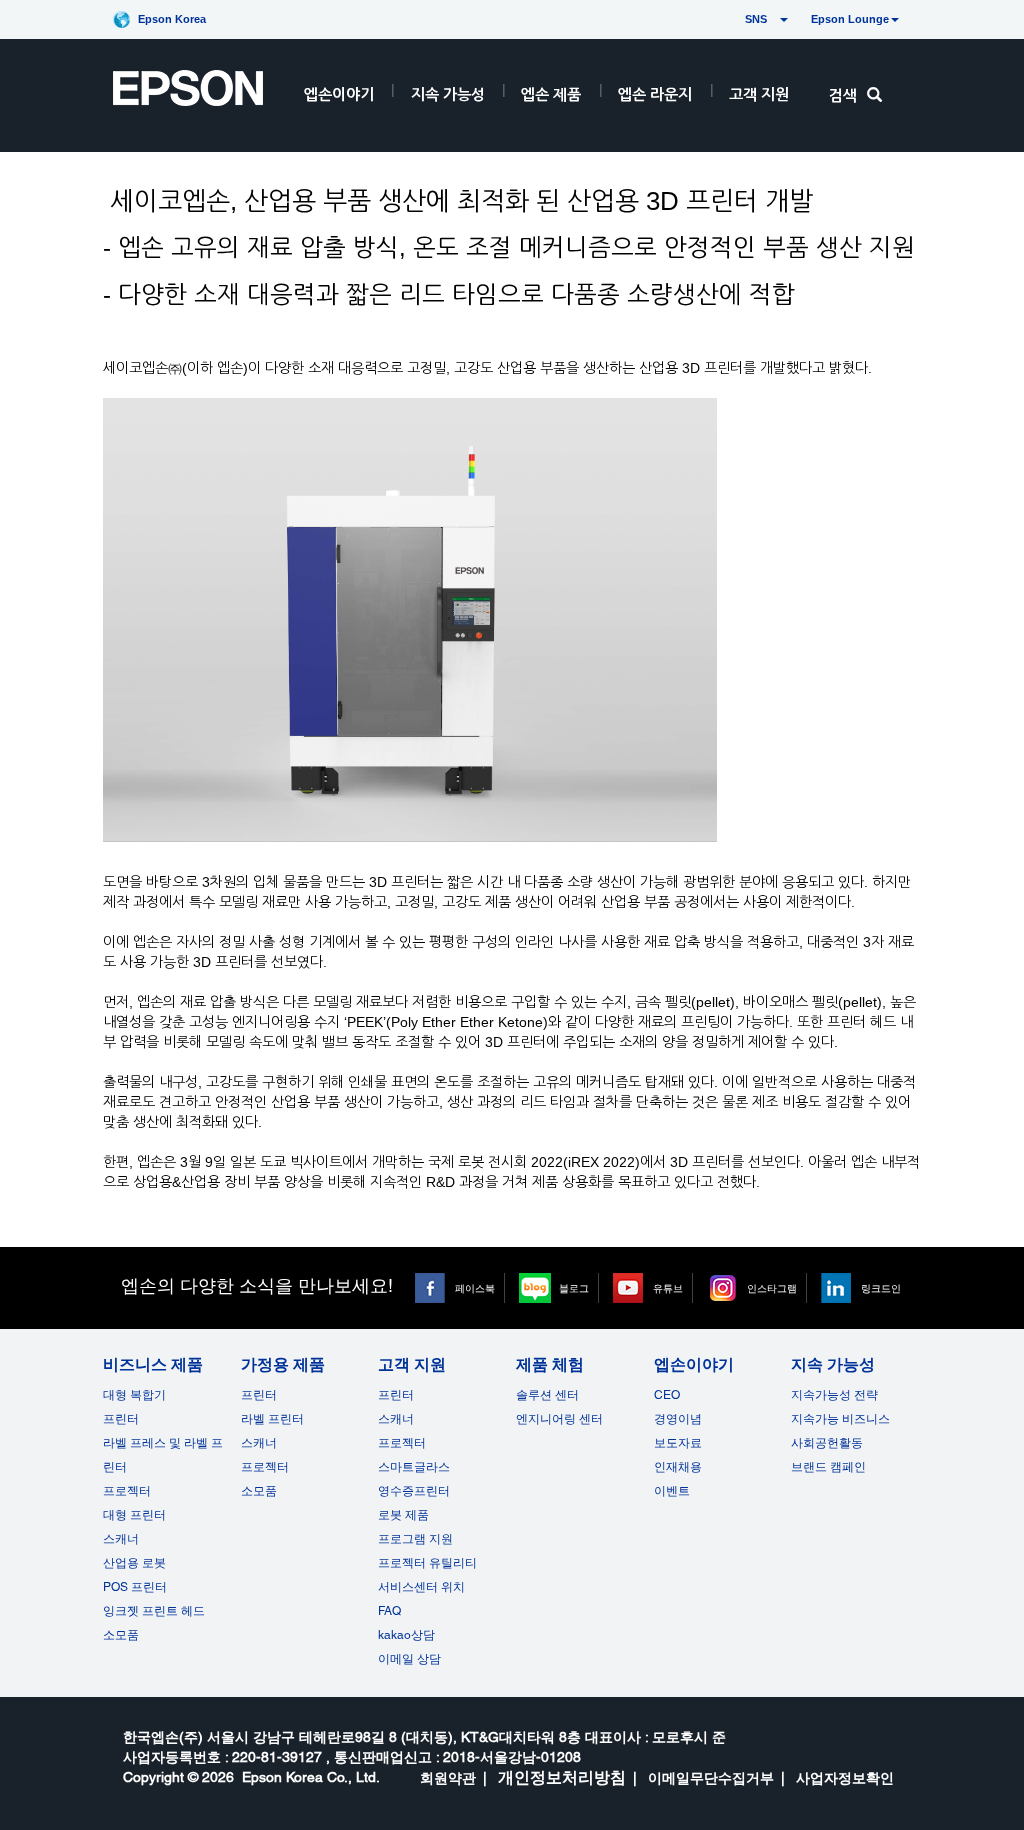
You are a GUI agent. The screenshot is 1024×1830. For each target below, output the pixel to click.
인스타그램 (772, 1288)
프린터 (121, 1419)
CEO (667, 1395)
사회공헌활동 (827, 1443)
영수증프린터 (414, 1491)
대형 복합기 (134, 1395)
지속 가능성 (448, 94)
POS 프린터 (135, 1587)
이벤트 (672, 1491)
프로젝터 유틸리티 (427, 1563)
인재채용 (678, 1467)
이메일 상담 (409, 1659)
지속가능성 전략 (834, 1395)
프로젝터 (127, 1491)
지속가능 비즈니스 (840, 1419)
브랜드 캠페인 (828, 1467)
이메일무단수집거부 (711, 1778)
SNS (732, 19)
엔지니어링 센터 (559, 1419)
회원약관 (448, 1778)
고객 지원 (759, 94)
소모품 (121, 1635)
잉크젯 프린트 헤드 (154, 1611)
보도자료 (678, 1443)
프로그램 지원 (415, 1539)
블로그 (574, 1288)
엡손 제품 (551, 94)
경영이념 (678, 1419)
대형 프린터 (134, 1515)
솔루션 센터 (547, 1395)
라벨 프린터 (272, 1419)
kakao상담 (406, 1635)
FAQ (389, 1611)
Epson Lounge (850, 19)
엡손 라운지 (655, 94)
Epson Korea (172, 19)
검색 (843, 95)
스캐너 (121, 1539)
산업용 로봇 (134, 1563)
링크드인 (881, 1288)
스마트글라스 (414, 1467)
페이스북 (475, 1288)
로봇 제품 (403, 1515)
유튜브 (668, 1288)
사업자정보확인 (845, 1778)
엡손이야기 (339, 94)
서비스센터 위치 (421, 1587)
